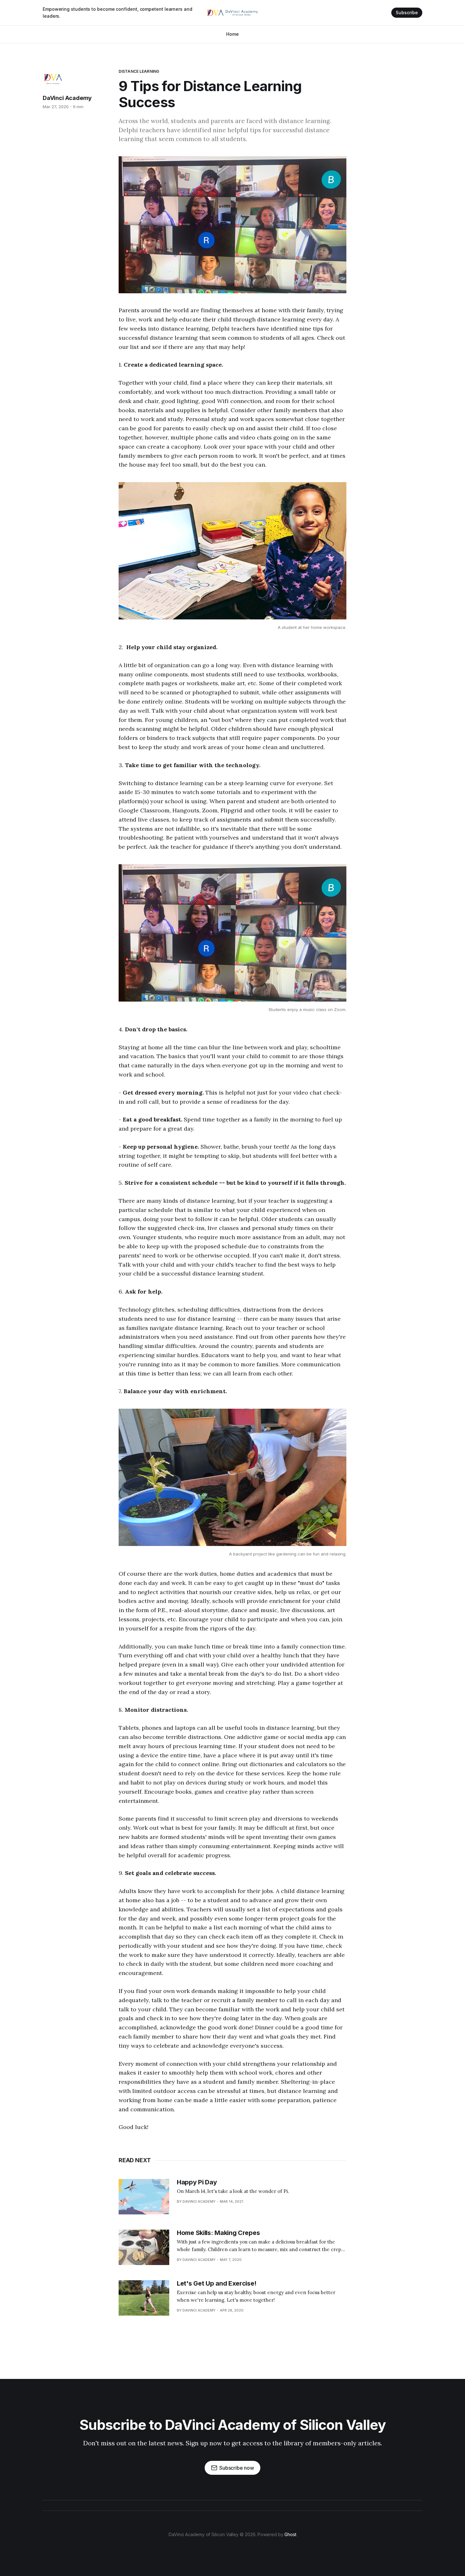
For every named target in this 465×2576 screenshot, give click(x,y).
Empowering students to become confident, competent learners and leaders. (118, 12)
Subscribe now (237, 2468)
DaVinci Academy (67, 98)
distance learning (139, 71)
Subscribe (407, 12)
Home (232, 34)
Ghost (290, 2534)
